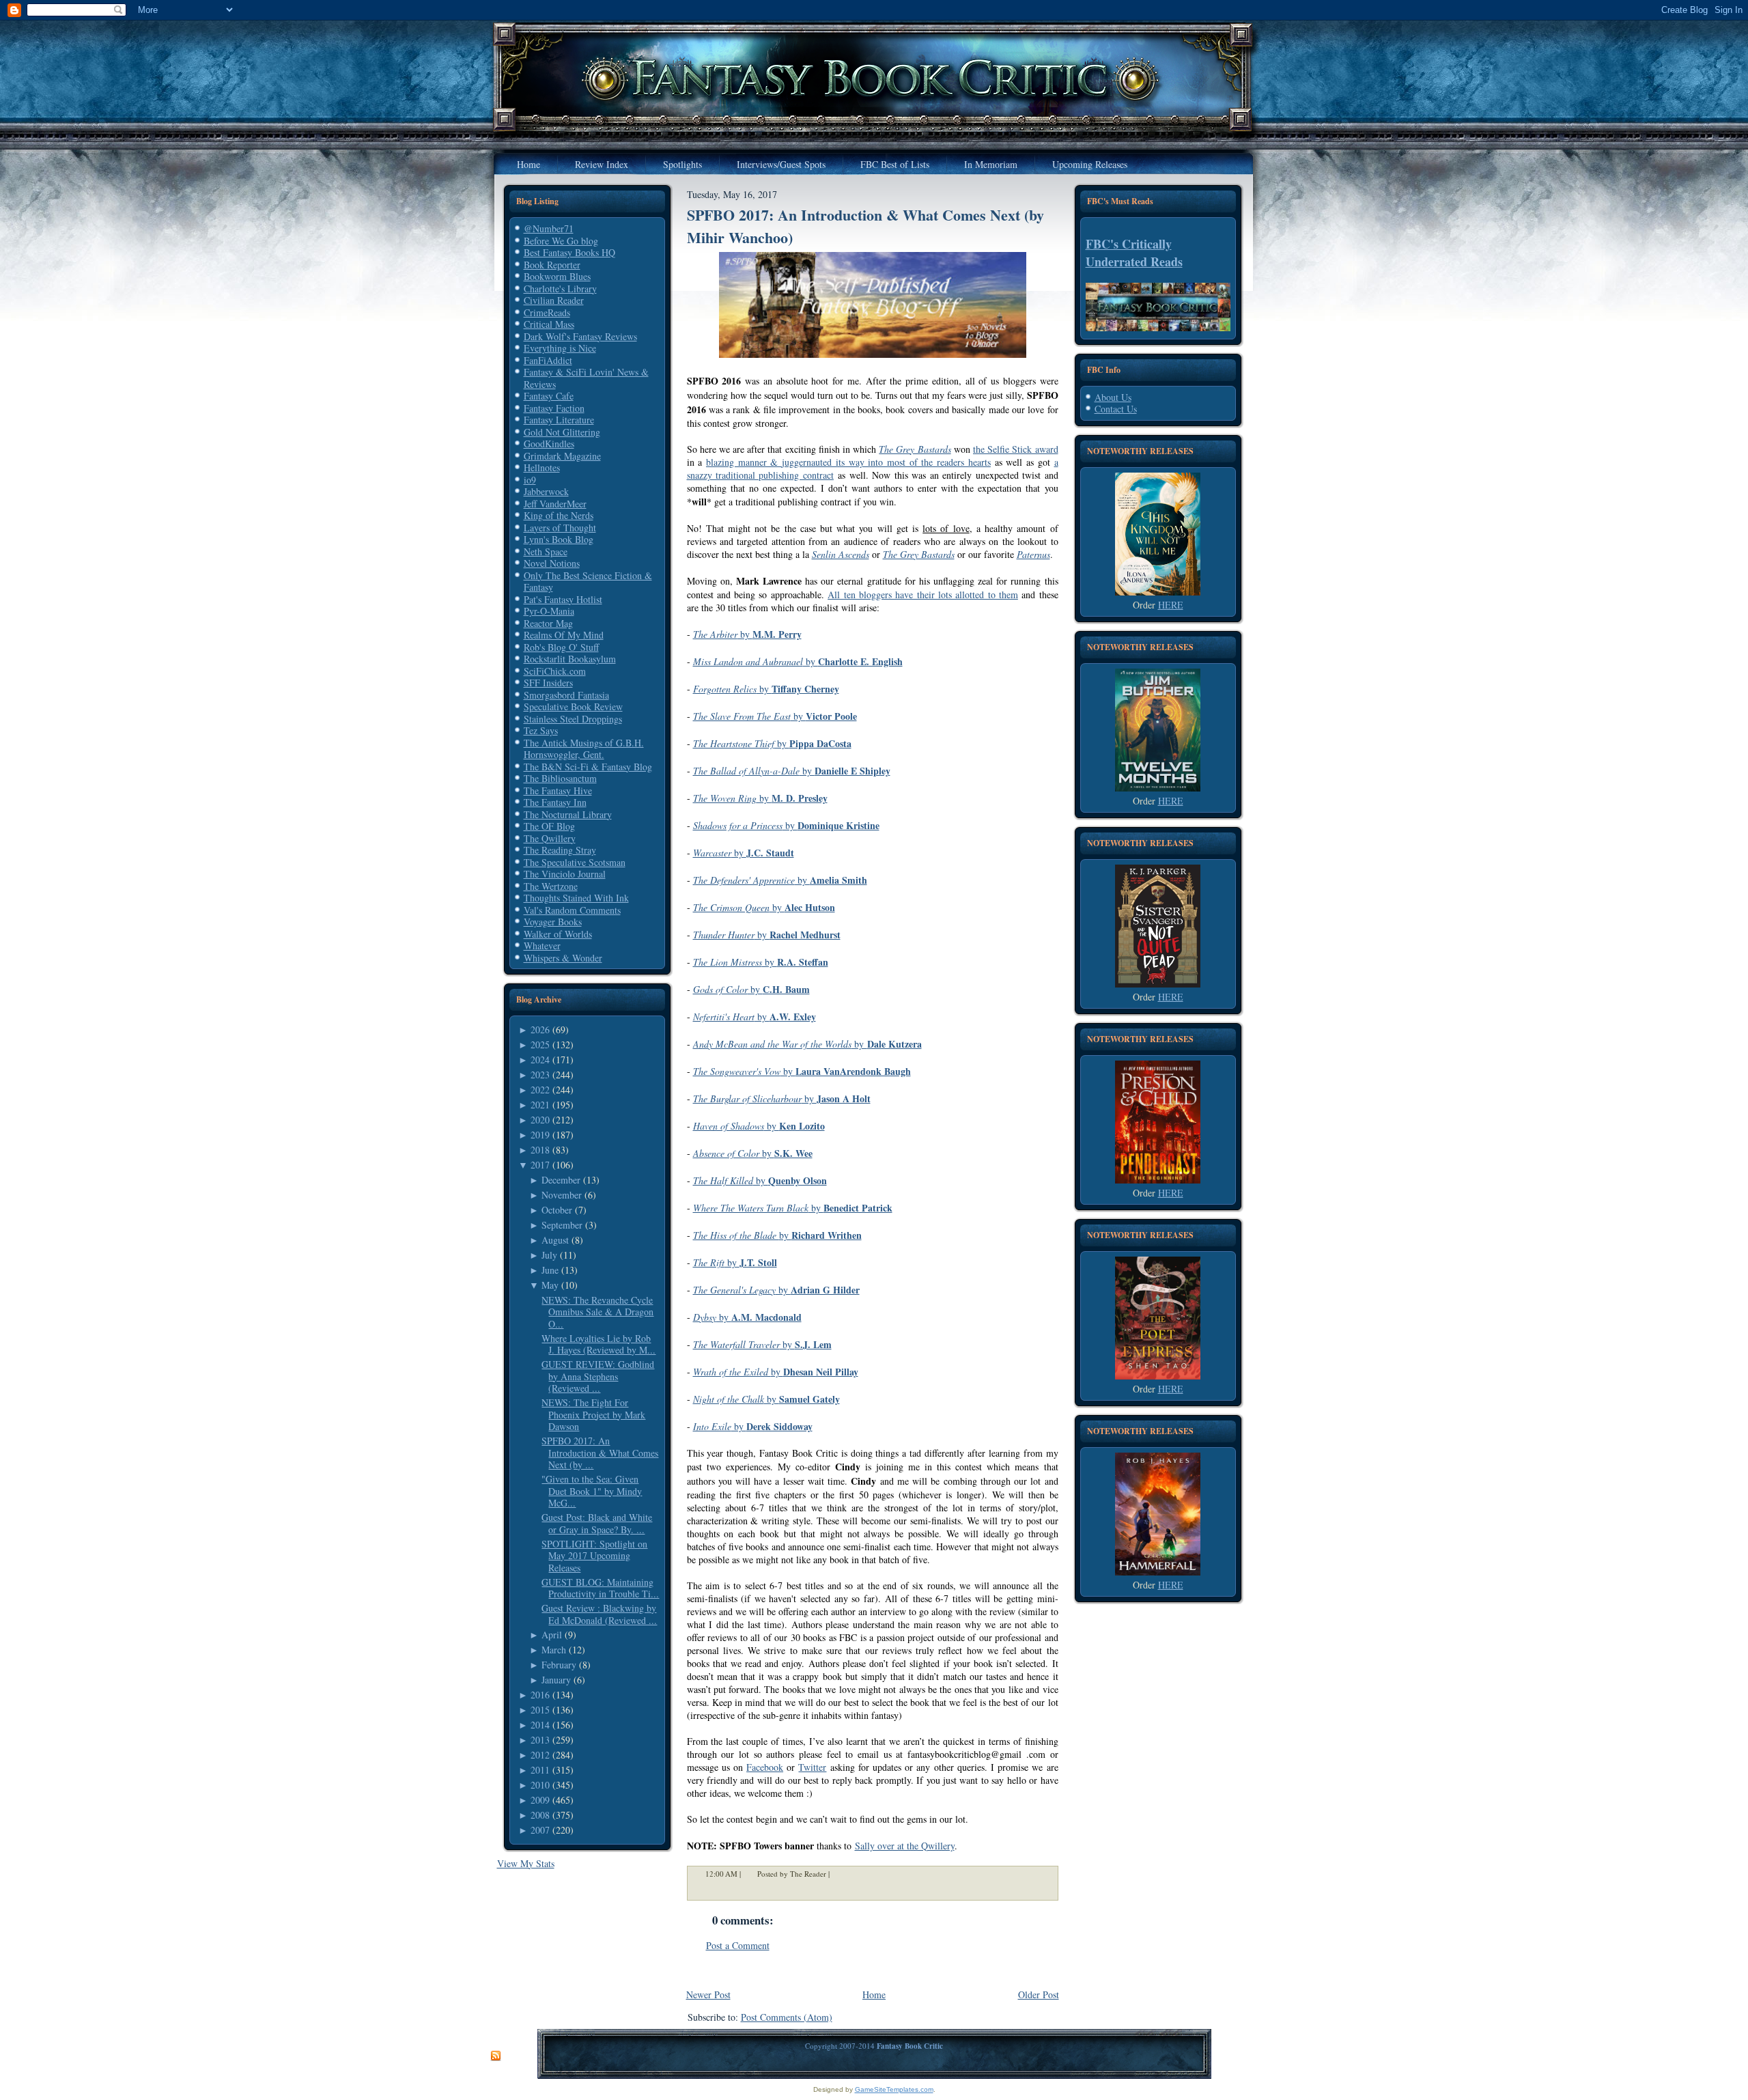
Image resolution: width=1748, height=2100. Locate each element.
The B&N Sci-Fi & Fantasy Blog (588, 767)
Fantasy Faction (554, 408)
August (555, 1240)
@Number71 (549, 228)
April (552, 1635)
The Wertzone (551, 886)
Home (874, 1994)
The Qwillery (550, 838)
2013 (540, 1740)
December (561, 1180)
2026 (540, 1030)
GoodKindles (549, 444)
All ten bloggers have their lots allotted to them (923, 594)
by (747, 634)
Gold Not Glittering (562, 432)
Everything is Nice (560, 348)
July (549, 1255)
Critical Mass (549, 324)
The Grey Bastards (915, 449)
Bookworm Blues (557, 276)
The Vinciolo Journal (565, 874)
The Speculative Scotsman (575, 862)
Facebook (765, 1767)
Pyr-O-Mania (549, 611)
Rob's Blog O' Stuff (561, 647)
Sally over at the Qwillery (905, 1846)
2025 (540, 1045)
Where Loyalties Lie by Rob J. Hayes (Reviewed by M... (598, 1344)
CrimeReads (547, 312)
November (562, 1195)
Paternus (1033, 554)
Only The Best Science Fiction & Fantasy (588, 582)
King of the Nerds (559, 515)
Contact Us (1116, 409)
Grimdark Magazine (562, 456)
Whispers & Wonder (563, 958)
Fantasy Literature (559, 420)
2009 (540, 1800)
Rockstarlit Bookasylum (570, 659)
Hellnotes (542, 467)
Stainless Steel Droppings (573, 719)
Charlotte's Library (560, 289)
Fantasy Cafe (549, 396)
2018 (540, 1150)
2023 (540, 1075)
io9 (530, 480)
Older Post (1039, 1994)
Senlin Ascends (841, 554)
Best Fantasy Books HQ (569, 252)
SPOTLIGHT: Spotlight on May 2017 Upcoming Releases (594, 1556)
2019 (540, 1135)
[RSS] (496, 2056)
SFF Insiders (548, 683)
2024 (540, 1060)
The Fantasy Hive (558, 790)
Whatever (542, 946)
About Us (1113, 397)
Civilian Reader (554, 300)
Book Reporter (552, 265)
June (550, 1270)
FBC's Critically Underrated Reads (1134, 253)
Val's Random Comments (572, 910)
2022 (540, 1090)
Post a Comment (738, 1945)
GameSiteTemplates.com (894, 2089)
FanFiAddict (548, 360)
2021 (540, 1105)
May (550, 1285)
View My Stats (526, 1863)
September (562, 1225)
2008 (540, 1815)
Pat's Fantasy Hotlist (563, 599)
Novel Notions (552, 563)
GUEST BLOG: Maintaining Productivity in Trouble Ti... (600, 1588)
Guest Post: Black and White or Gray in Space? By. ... (597, 1523)
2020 (540, 1120)
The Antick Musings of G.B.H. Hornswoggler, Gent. (584, 749)
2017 (540, 1165)
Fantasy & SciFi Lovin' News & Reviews (586, 378)
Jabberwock (546, 491)
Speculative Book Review (573, 706)
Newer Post (708, 1994)
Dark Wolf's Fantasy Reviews (580, 336)
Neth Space (546, 551)
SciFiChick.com (555, 671)
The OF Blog (549, 826)
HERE (1171, 605)
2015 (540, 1710)
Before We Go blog (561, 241)
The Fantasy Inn (555, 802)
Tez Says (541, 730)
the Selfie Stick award (1016, 449)
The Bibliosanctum (560, 778)
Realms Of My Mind (564, 635)
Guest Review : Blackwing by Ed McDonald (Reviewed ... (599, 1614)
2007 (540, 1830)
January (556, 1680)
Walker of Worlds (558, 934)
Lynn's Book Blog (559, 539)
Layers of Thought (560, 528)
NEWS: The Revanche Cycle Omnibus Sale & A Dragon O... (597, 1312)
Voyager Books (553, 922)
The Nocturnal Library (568, 814)
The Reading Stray (560, 850)
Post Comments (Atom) (787, 2017)
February (559, 1665)
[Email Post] (838, 1874)
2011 (540, 1770)
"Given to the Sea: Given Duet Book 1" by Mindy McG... (592, 1491)
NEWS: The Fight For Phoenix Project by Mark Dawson (593, 1414)
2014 (540, 1725)
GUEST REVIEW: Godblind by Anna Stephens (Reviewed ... (598, 1376)
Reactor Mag (548, 623)
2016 (540, 1695)
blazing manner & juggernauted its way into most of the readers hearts (848, 462)
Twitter (812, 1767)
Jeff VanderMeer (555, 504)
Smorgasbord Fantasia (566, 695)
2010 (540, 1785)
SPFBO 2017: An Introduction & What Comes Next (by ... (600, 1453)
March (554, 1650)
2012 (540, 1755)
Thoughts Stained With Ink (576, 898)
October (557, 1210)
